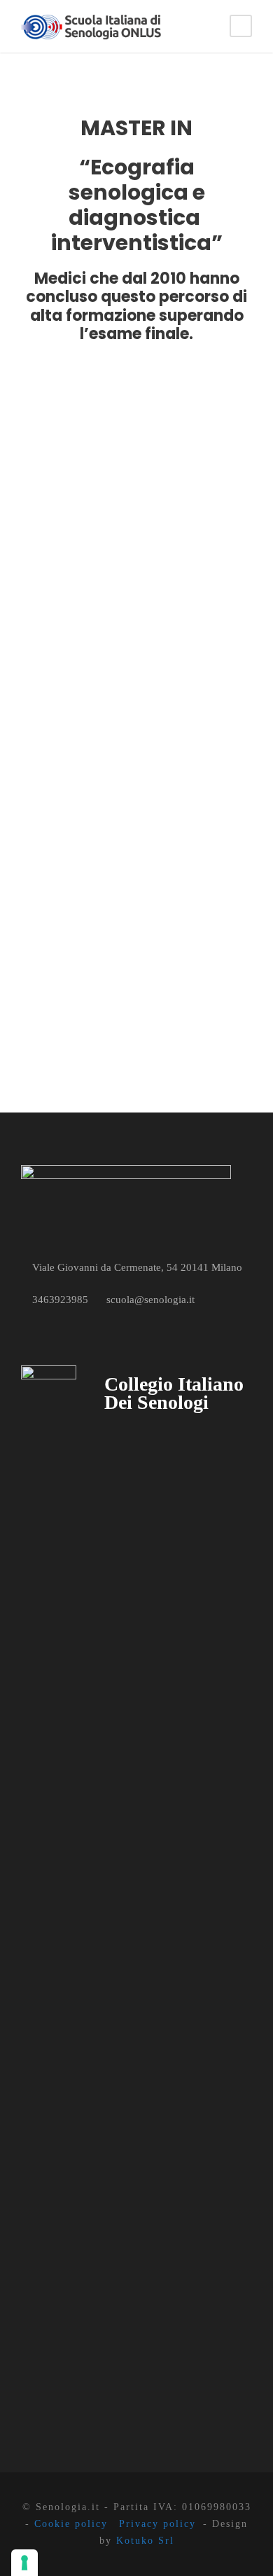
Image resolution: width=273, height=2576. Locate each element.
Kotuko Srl (145, 2541)
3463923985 (60, 1300)
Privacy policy (157, 2524)
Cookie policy (71, 2524)
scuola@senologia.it (150, 1300)
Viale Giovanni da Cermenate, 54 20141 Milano (137, 1267)
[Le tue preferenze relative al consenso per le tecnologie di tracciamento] (24, 2563)
